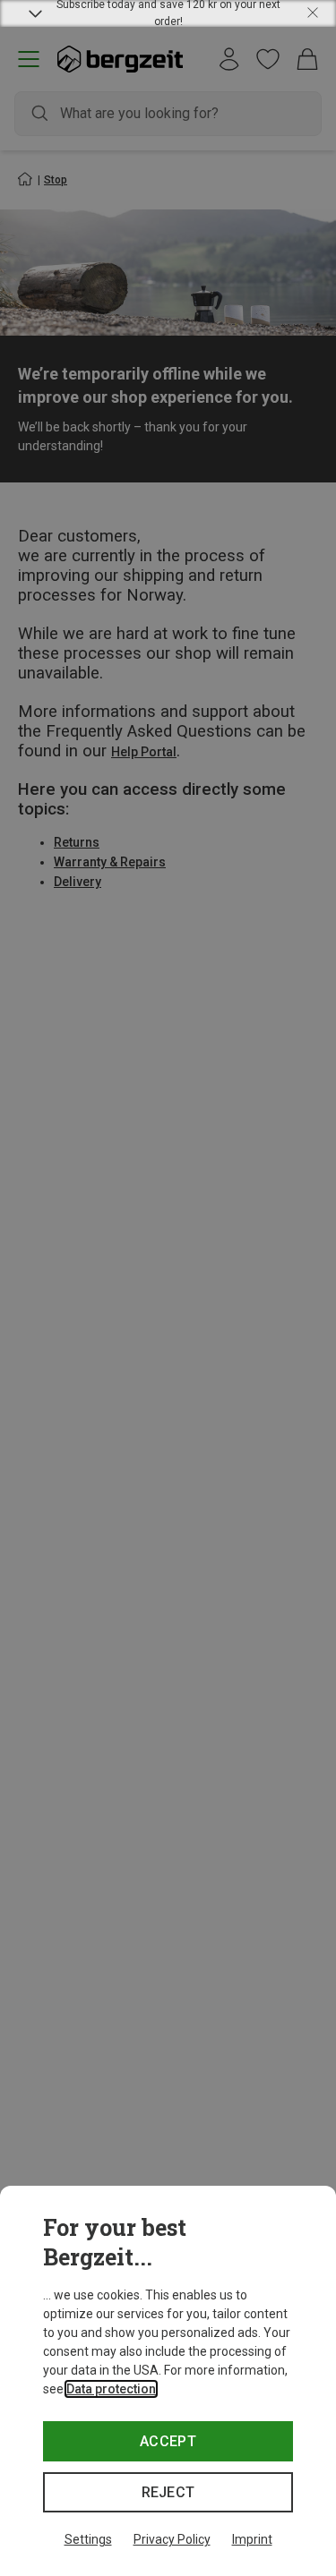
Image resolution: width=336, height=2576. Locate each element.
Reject (168, 2492)
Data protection (111, 2389)
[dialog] (168, 2381)
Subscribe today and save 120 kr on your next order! (168, 13)
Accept (168, 2441)
